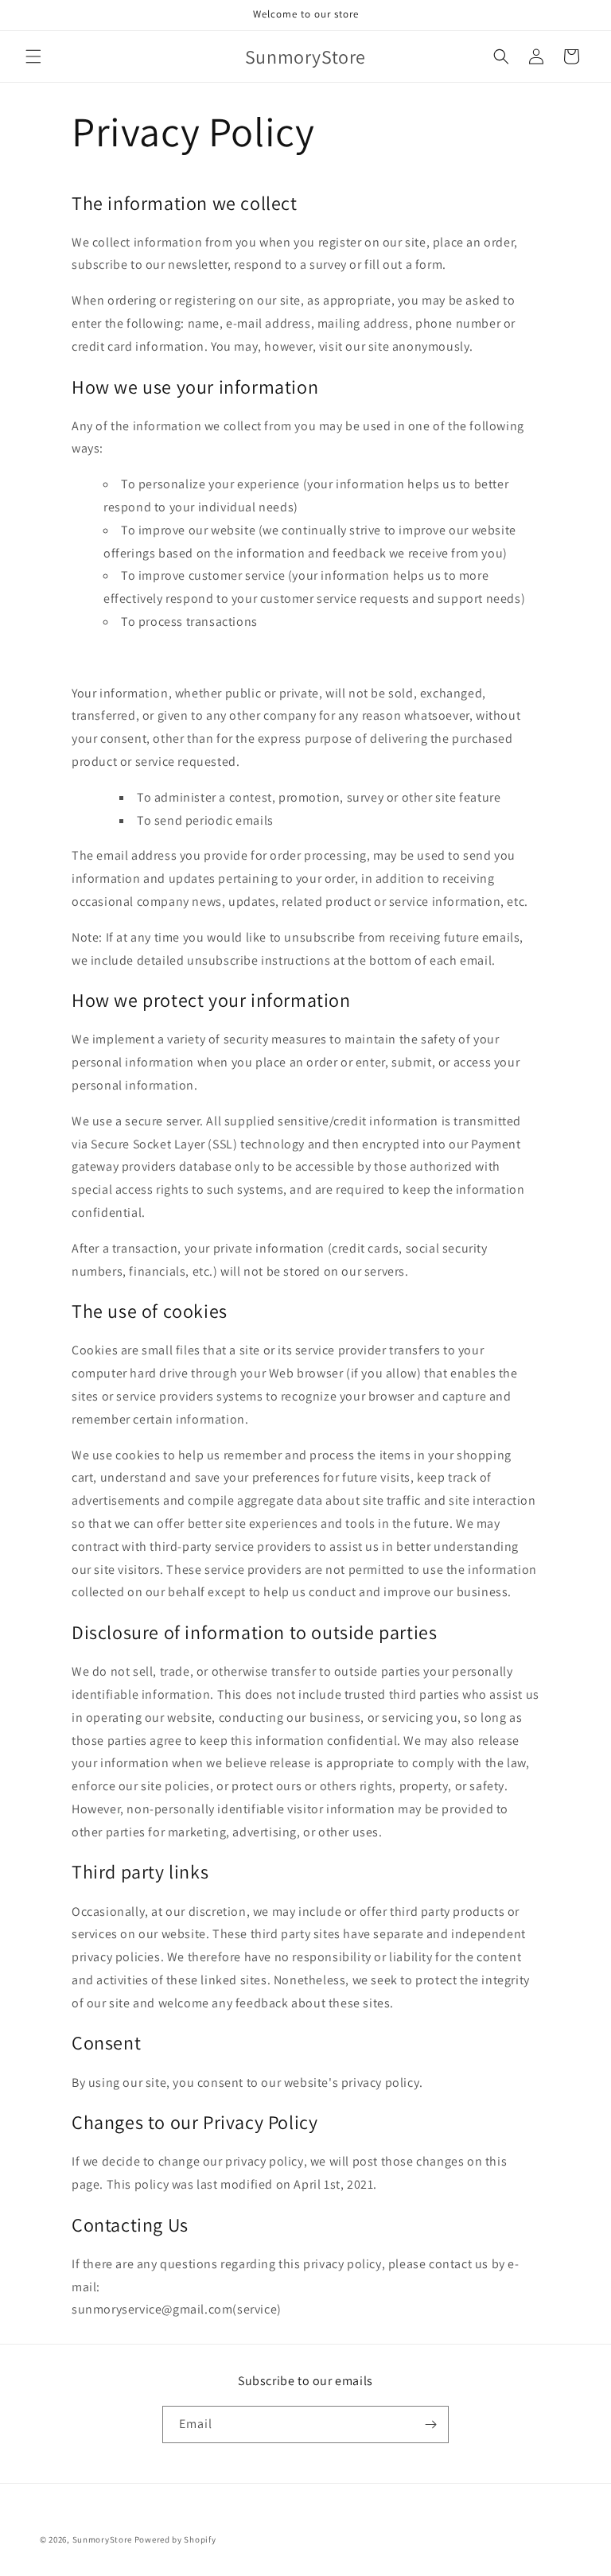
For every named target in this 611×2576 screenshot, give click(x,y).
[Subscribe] (430, 2424)
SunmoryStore (102, 2539)
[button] (33, 56)
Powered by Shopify (175, 2539)
